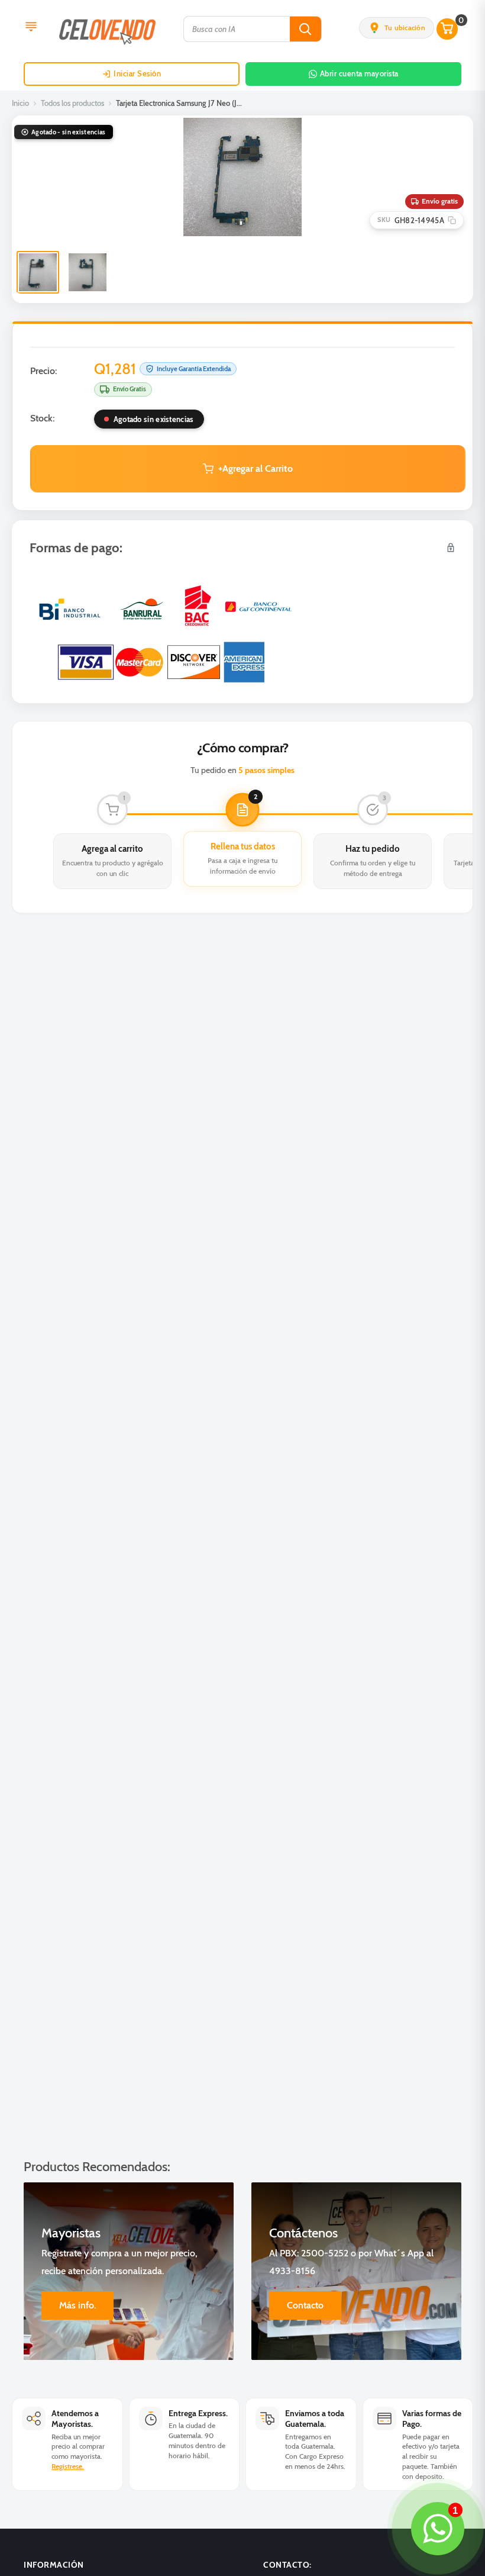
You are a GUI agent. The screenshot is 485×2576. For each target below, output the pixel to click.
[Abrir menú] (31, 28)
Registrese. (68, 2466)
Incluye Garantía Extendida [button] (194, 369)
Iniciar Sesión (137, 73)
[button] (397, 28)
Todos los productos (72, 103)
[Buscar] (305, 29)
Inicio (20, 103)
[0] (448, 29)
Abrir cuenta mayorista (359, 73)
